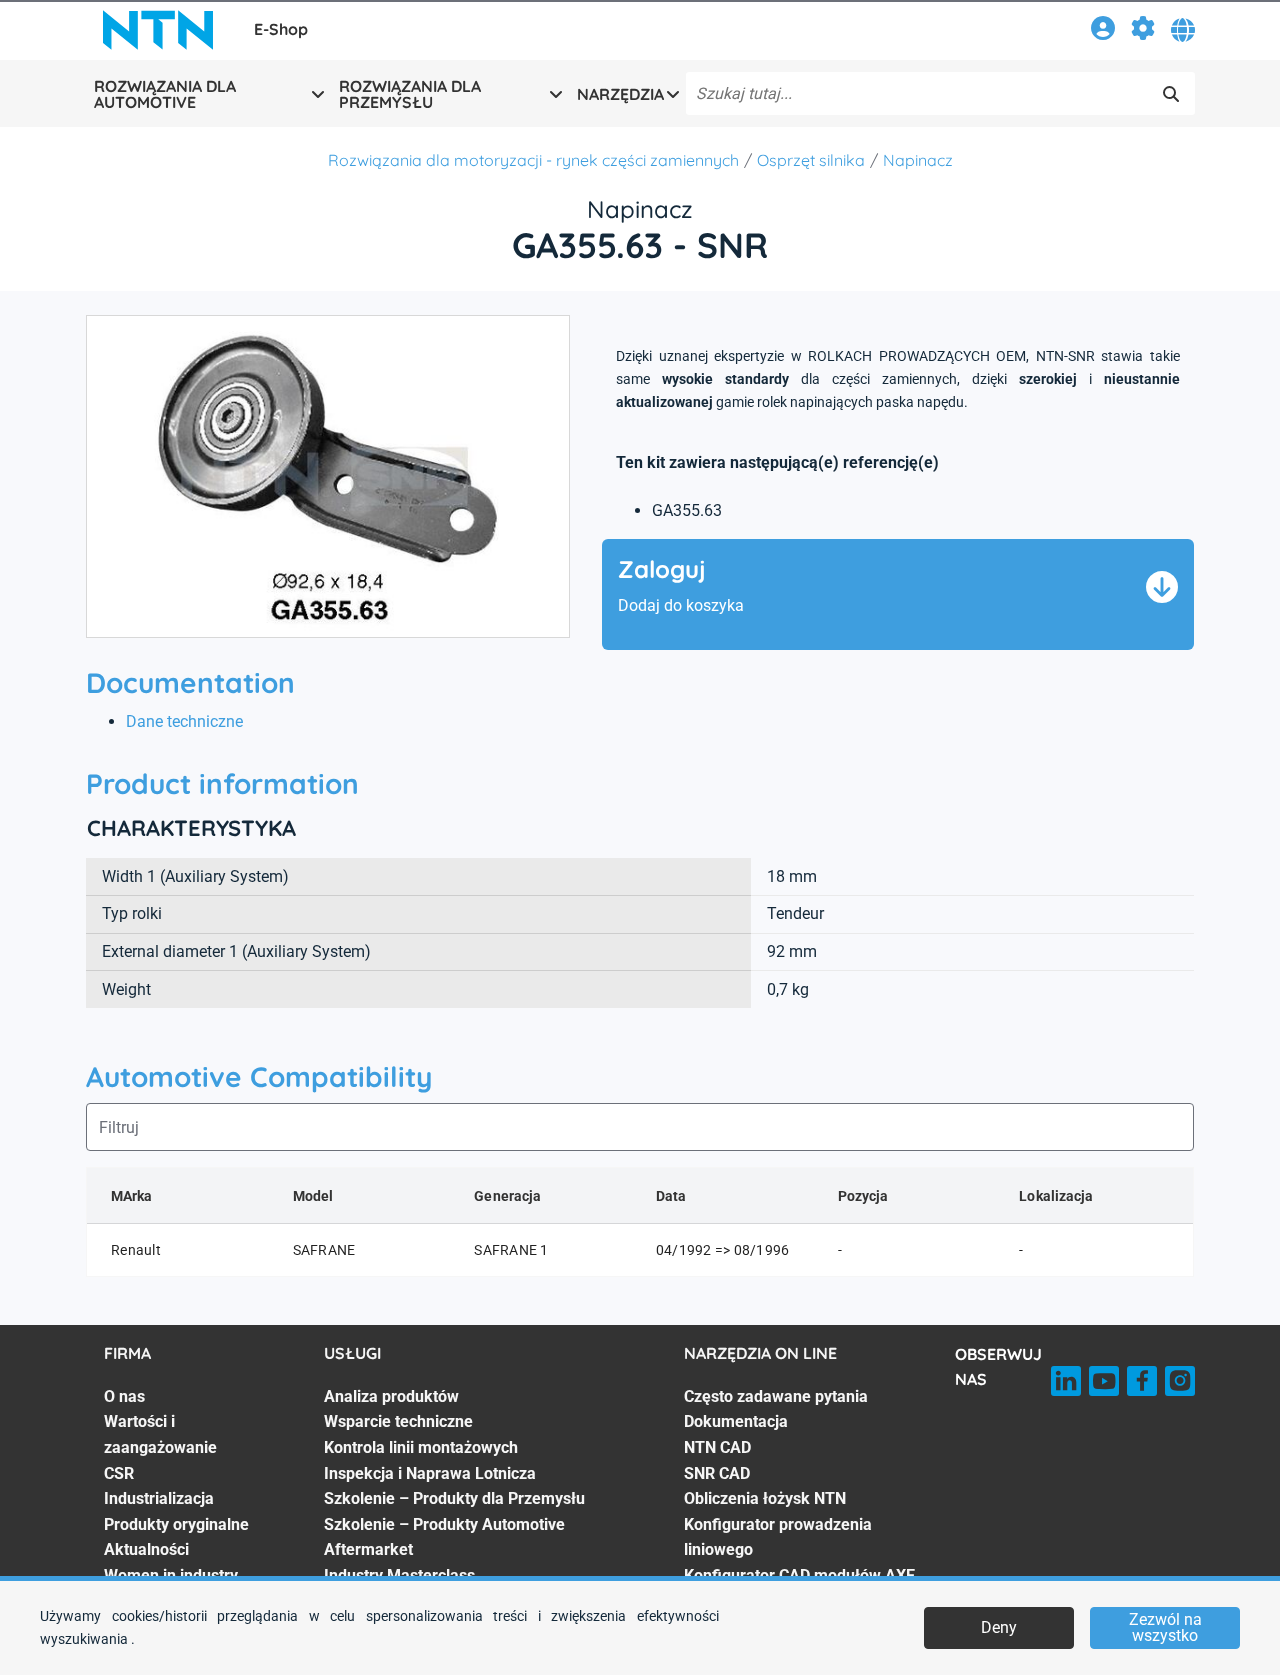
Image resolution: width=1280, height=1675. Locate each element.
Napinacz (918, 160)
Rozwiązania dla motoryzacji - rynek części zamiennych (533, 160)
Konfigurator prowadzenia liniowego (778, 1537)
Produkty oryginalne (176, 1524)
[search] (1171, 94)
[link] (1103, 31)
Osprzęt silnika (811, 160)
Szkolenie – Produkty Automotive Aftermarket (444, 1537)
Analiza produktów (391, 1396)
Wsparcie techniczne (398, 1421)
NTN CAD (717, 1447)
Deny (999, 1627)
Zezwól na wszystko (1165, 1627)
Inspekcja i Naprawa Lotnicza (430, 1473)
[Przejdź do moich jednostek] (1143, 31)
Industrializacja (159, 1498)
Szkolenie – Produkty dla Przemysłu (454, 1498)
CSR (119, 1473)
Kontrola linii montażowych (421, 1447)
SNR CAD (717, 1473)
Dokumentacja (736, 1421)
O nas (124, 1396)
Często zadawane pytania (776, 1396)
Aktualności (146, 1549)
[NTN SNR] (158, 30)
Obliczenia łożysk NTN (765, 1498)
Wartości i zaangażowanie (160, 1434)
